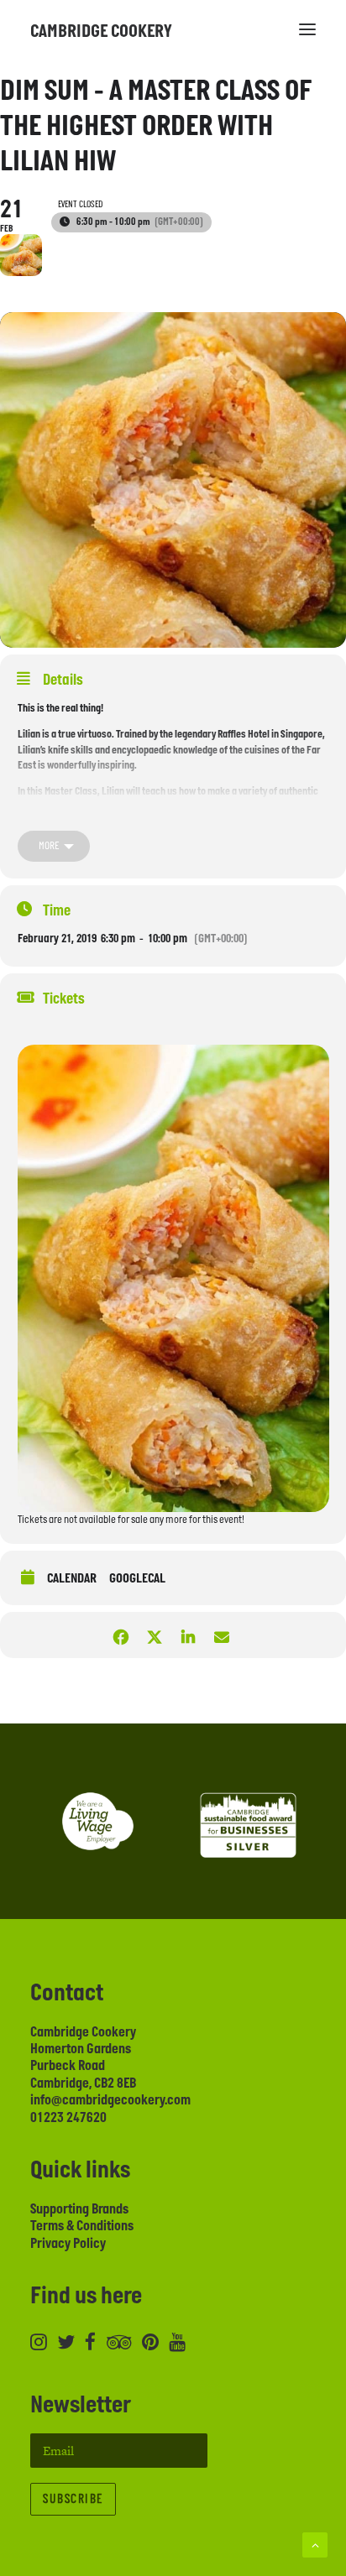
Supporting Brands (79, 2209)
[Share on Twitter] (154, 1635)
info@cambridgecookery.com (110, 2100)
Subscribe (73, 2499)
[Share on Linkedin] (188, 1635)
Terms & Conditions (82, 2226)
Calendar (72, 1579)
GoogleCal (137, 1579)
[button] (307, 29)
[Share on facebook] (121, 1635)
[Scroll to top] (315, 2544)
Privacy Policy (68, 2244)
